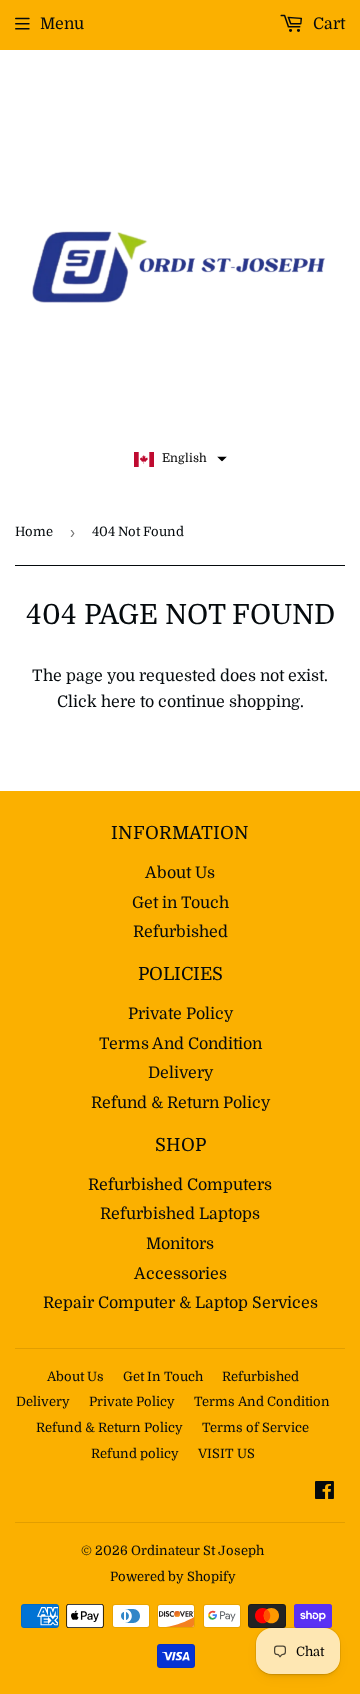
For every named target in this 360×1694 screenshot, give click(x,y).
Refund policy (135, 1453)
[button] (180, 459)
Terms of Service (255, 1427)
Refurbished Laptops (180, 1214)
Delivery (180, 1073)
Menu (62, 24)
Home (34, 531)
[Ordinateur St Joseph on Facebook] (324, 1493)
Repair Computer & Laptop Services (180, 1303)
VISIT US (226, 1453)
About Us (180, 873)
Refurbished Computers (180, 1185)
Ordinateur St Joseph (197, 1550)
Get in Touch (180, 903)
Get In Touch (163, 1376)
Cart (327, 24)
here (118, 702)
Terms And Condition (180, 1044)
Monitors (180, 1244)
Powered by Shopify (173, 1576)
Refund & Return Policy (180, 1103)
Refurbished (180, 932)
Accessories (180, 1274)
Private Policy (180, 1014)
